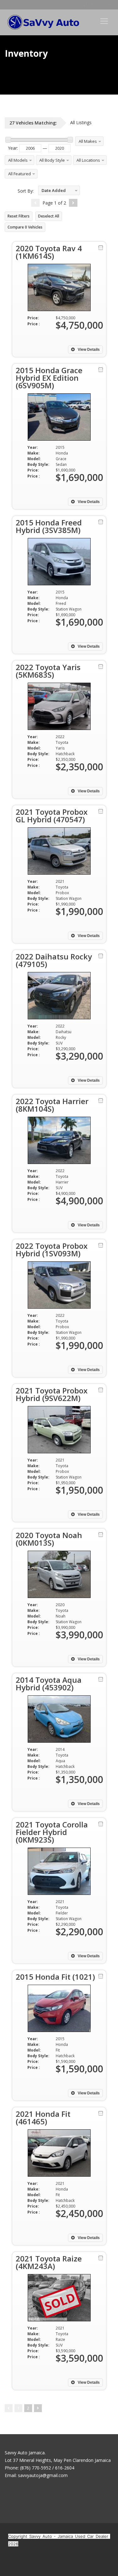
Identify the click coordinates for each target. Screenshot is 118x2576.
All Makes (88, 141)
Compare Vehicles (25, 227)
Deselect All (49, 216)
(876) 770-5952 (101, 5)
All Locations (88, 160)
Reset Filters (19, 216)
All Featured (20, 174)
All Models (18, 160)
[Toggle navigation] (104, 21)
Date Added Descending (52, 191)
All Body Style (52, 160)
